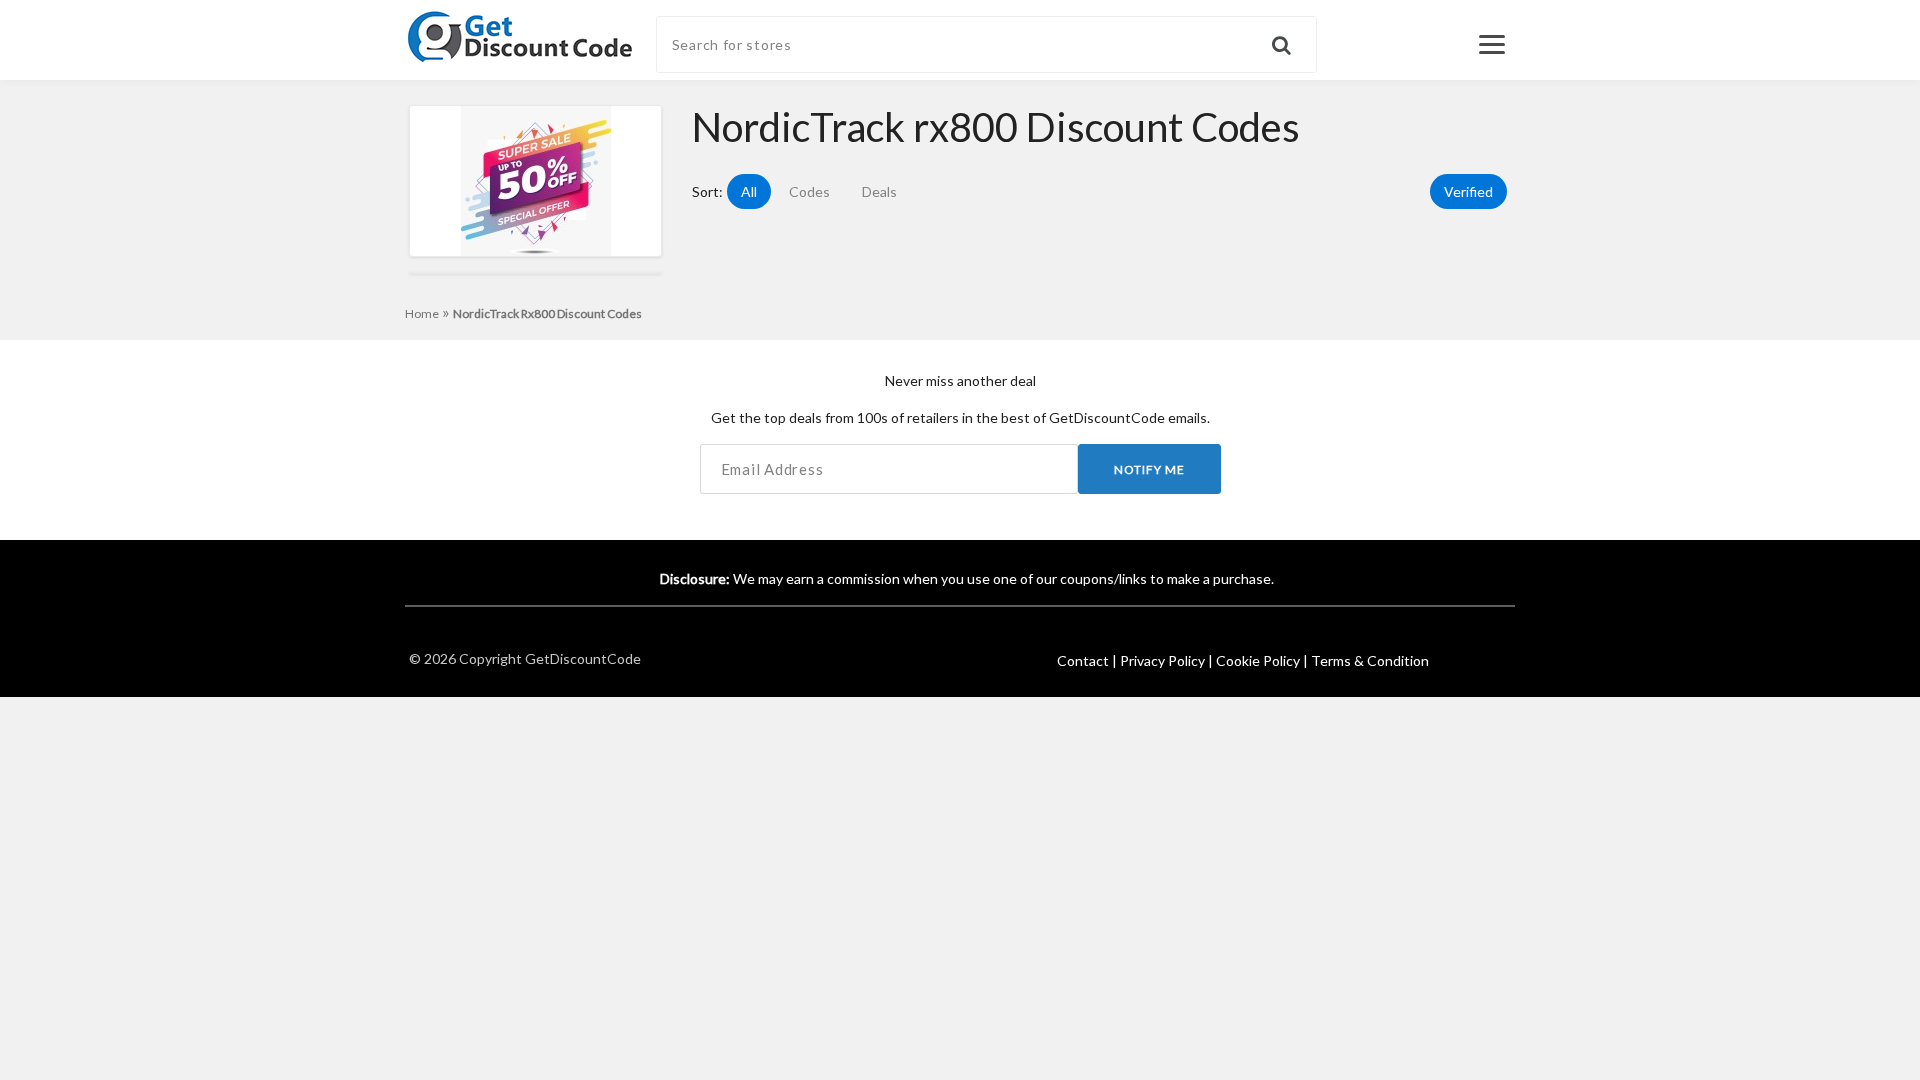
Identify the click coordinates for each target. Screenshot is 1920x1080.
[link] (520, 34)
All (749, 191)
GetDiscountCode (583, 658)
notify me (1149, 469)
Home (427, 313)
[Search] (1294, 36)
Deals (879, 191)
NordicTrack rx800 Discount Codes (547, 313)
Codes (809, 191)
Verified (1468, 191)
